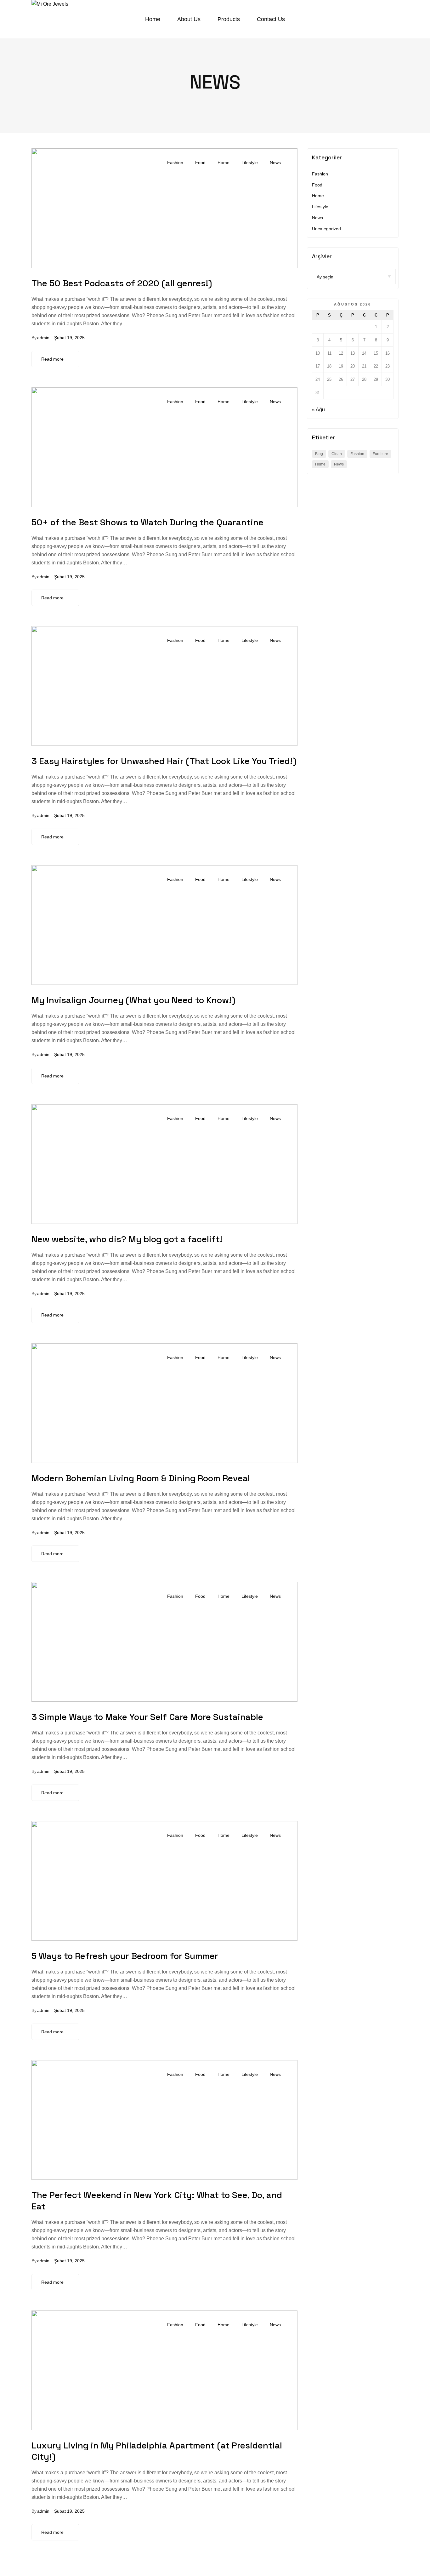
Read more (52, 359)
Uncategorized (326, 229)
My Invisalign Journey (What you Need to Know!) (133, 1000)
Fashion (175, 163)
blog (319, 454)
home (320, 464)
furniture (380, 454)
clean (337, 454)
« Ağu (318, 410)
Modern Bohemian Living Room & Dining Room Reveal (141, 1478)
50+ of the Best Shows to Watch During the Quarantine (147, 522)
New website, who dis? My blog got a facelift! (127, 1239)
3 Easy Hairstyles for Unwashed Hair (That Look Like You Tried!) (164, 761)
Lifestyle (250, 163)
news (339, 464)
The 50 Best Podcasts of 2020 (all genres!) (122, 283)
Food (200, 163)
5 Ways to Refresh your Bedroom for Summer (125, 1956)
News (275, 163)
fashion (357, 454)
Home (223, 163)
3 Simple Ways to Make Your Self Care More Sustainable (147, 1717)
